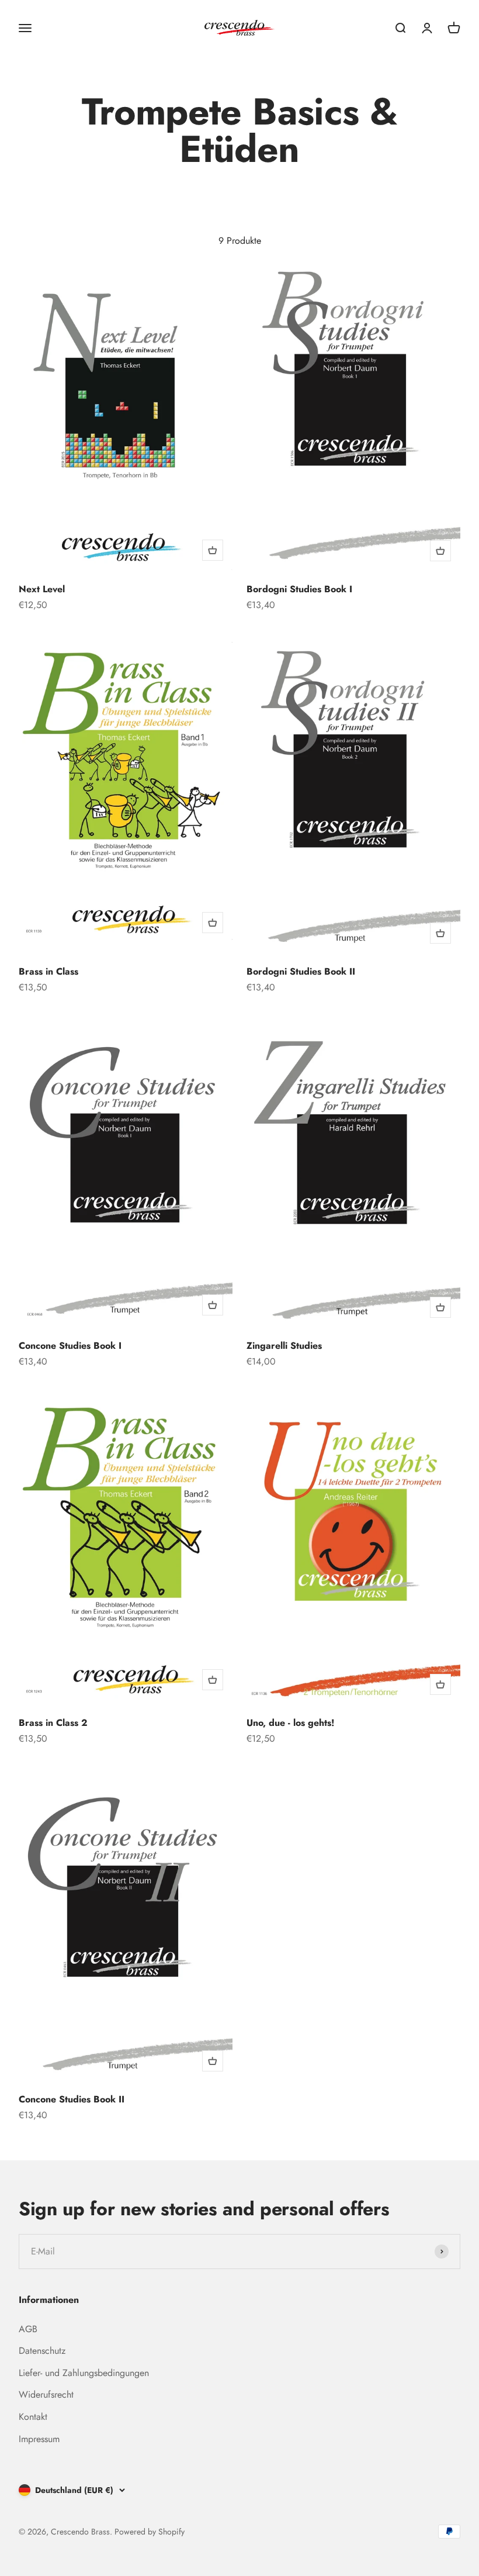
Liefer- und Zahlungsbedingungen (84, 2373)
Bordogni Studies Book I (299, 589)
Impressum (39, 2439)
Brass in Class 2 (53, 1723)
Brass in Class (48, 971)
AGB (28, 2329)
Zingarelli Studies (284, 1346)
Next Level (42, 589)
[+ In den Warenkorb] (213, 550)
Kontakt (33, 2417)
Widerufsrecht (46, 2394)
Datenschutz (42, 2351)
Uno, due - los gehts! (290, 1723)
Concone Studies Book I (70, 1346)
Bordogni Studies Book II (301, 971)
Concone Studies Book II (72, 2099)
